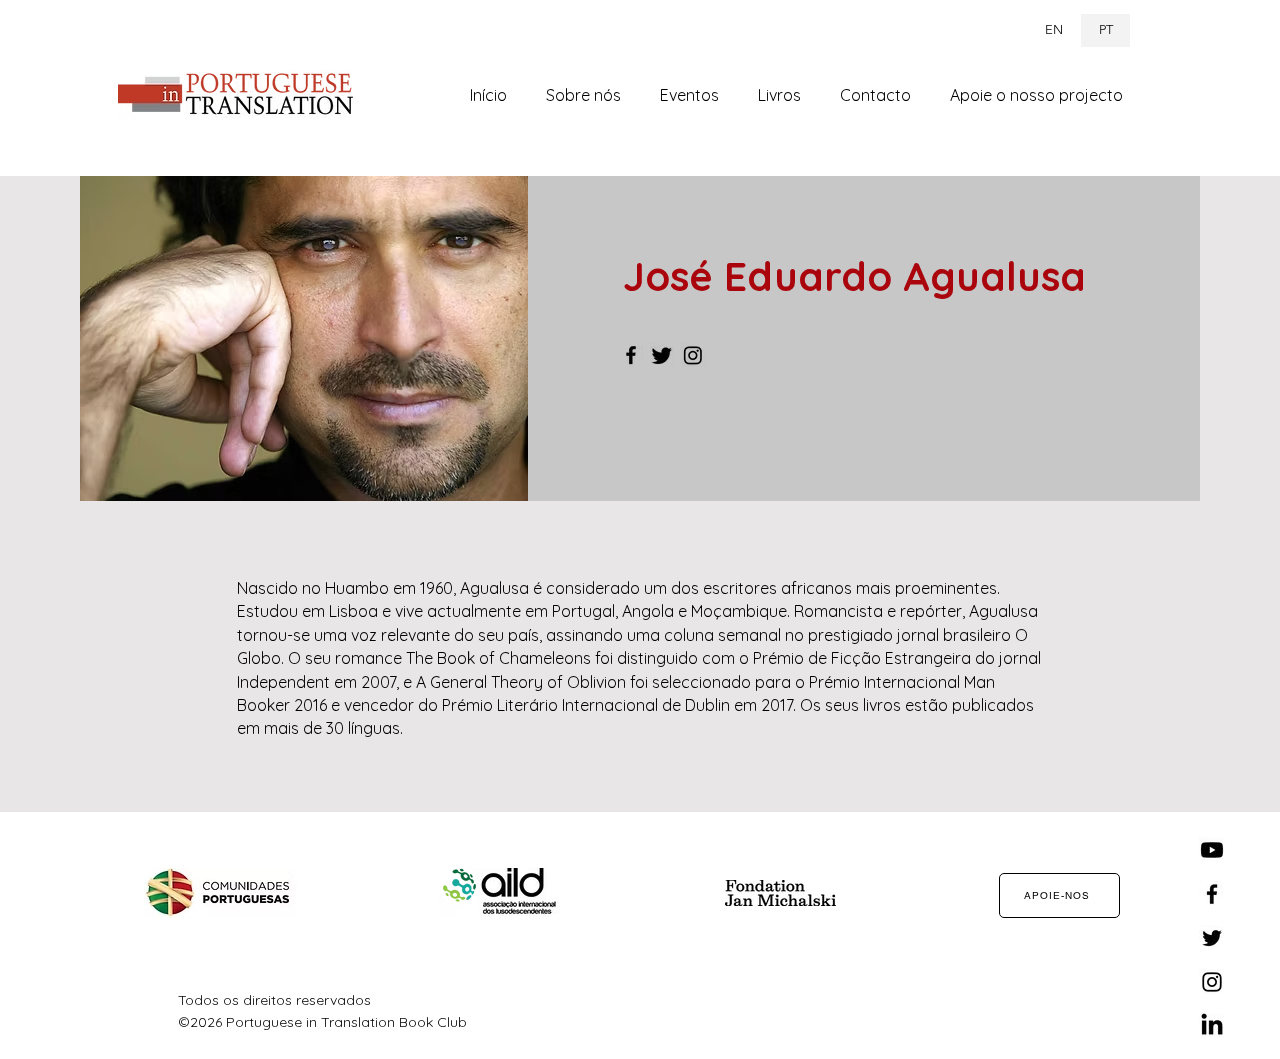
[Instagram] (693, 355)
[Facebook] (631, 355)
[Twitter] (662, 355)
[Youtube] (1212, 850)
